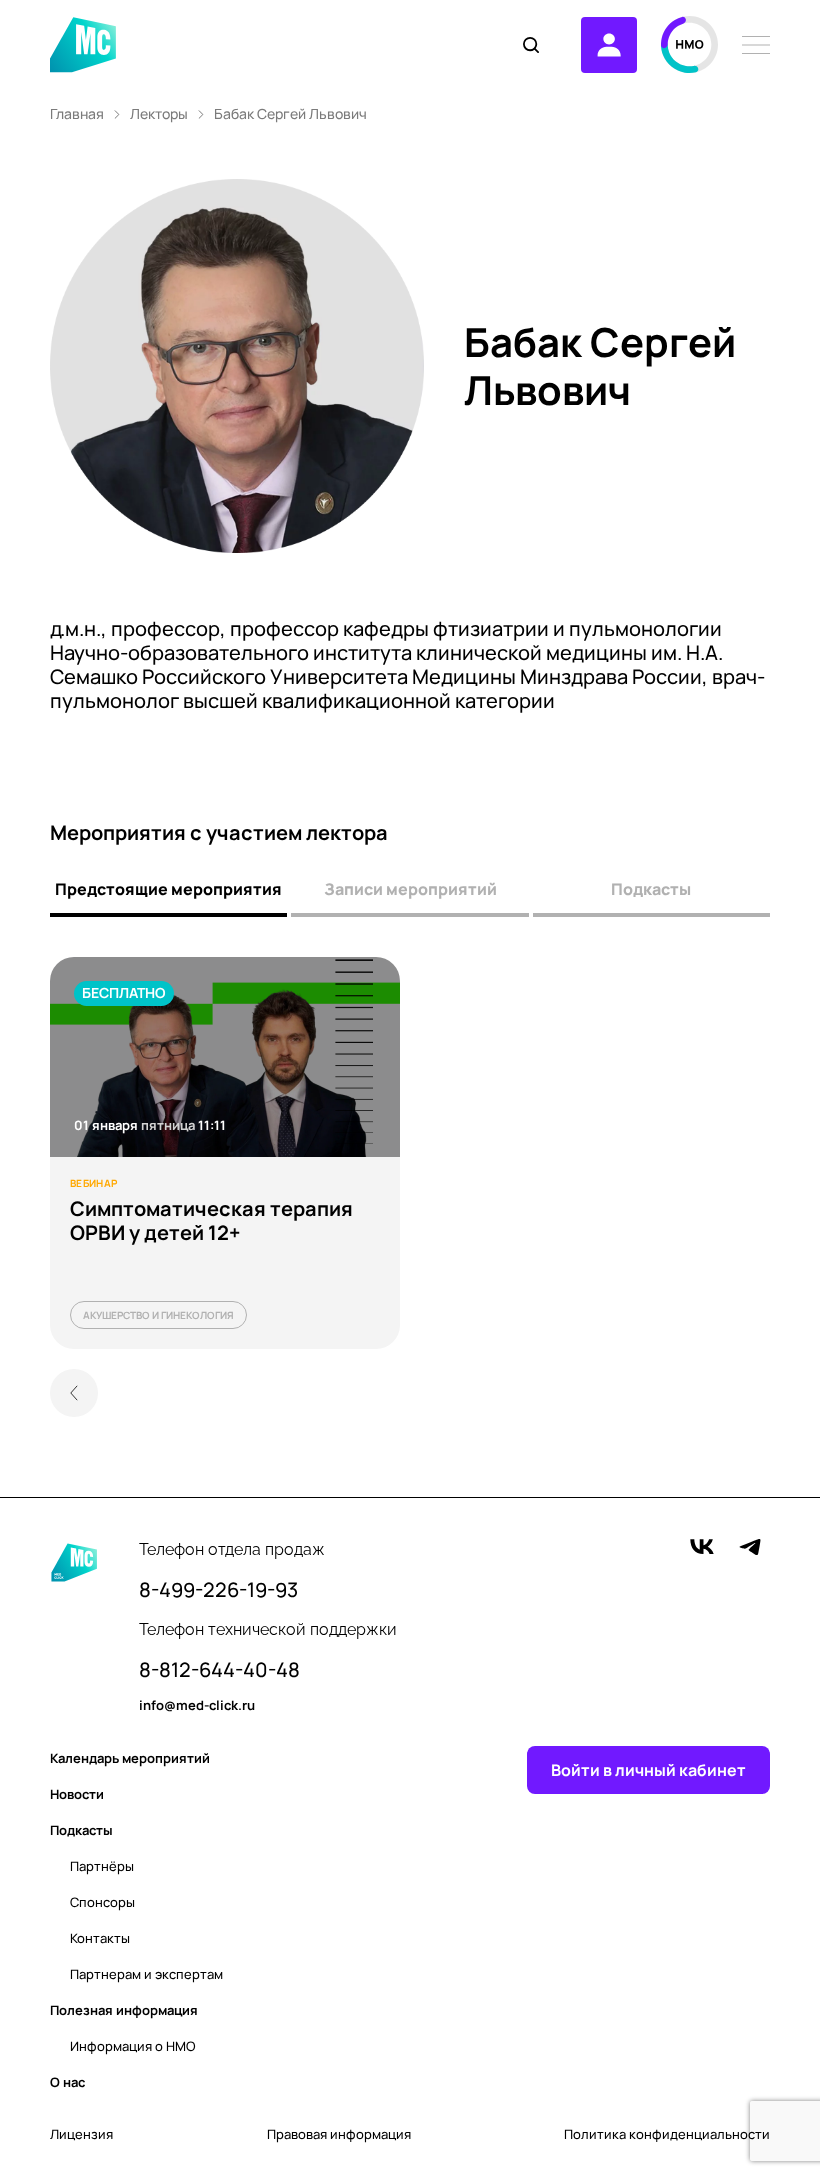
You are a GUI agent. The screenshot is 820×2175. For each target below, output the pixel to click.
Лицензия (81, 2134)
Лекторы (159, 114)
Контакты (100, 1938)
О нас (67, 2082)
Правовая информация (339, 2134)
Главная (77, 114)
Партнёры (102, 1866)
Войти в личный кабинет (648, 1770)
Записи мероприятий (410, 889)
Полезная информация (124, 2010)
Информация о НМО (133, 2046)
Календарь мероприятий (130, 1758)
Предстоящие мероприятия (168, 889)
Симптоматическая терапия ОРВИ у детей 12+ (211, 1220)
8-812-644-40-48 (219, 1670)
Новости (77, 1794)
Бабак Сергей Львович (290, 114)
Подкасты (651, 889)
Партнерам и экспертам (146, 1974)
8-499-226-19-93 (218, 1590)
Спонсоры (102, 1902)
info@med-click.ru (197, 1706)
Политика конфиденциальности (667, 2134)
